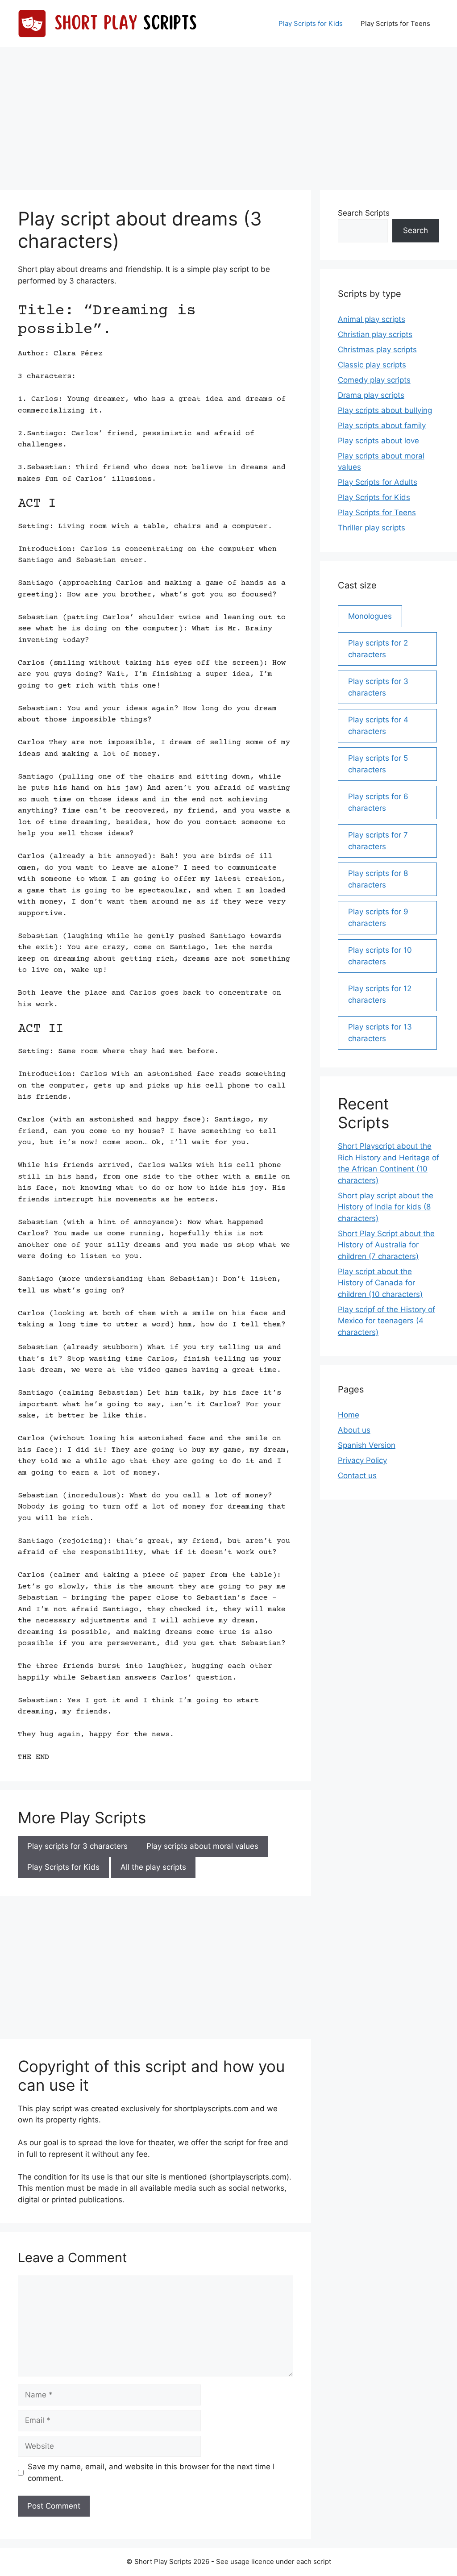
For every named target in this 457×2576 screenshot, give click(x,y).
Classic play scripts (372, 365)
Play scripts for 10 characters (380, 956)
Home (349, 1415)
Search (415, 230)
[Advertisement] (228, 114)
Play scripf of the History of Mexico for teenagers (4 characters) (386, 1321)
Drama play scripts (371, 395)
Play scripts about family (382, 425)
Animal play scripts (372, 319)
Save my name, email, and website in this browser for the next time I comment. (151, 2472)
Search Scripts (364, 213)
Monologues (370, 616)
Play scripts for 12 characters (380, 994)
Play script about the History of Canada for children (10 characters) (380, 1283)
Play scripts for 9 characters (378, 917)
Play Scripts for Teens (395, 23)
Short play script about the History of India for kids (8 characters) (386, 1207)
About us (354, 1430)
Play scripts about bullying (385, 410)
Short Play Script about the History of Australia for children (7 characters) (386, 1245)
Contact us (357, 1476)
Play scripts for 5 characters (378, 764)
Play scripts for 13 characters (380, 1033)
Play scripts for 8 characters (378, 879)
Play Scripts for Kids (311, 23)
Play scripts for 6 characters (378, 802)
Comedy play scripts (374, 380)
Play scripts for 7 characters (378, 841)
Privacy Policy (362, 1460)
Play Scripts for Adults (378, 482)
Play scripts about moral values (202, 1846)
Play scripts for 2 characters (378, 649)
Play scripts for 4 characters (378, 725)
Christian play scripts (375, 334)
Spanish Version (367, 1445)
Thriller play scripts (372, 528)
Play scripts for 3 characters (77, 1846)
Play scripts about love (378, 441)
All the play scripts (153, 1867)
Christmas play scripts (377, 350)
